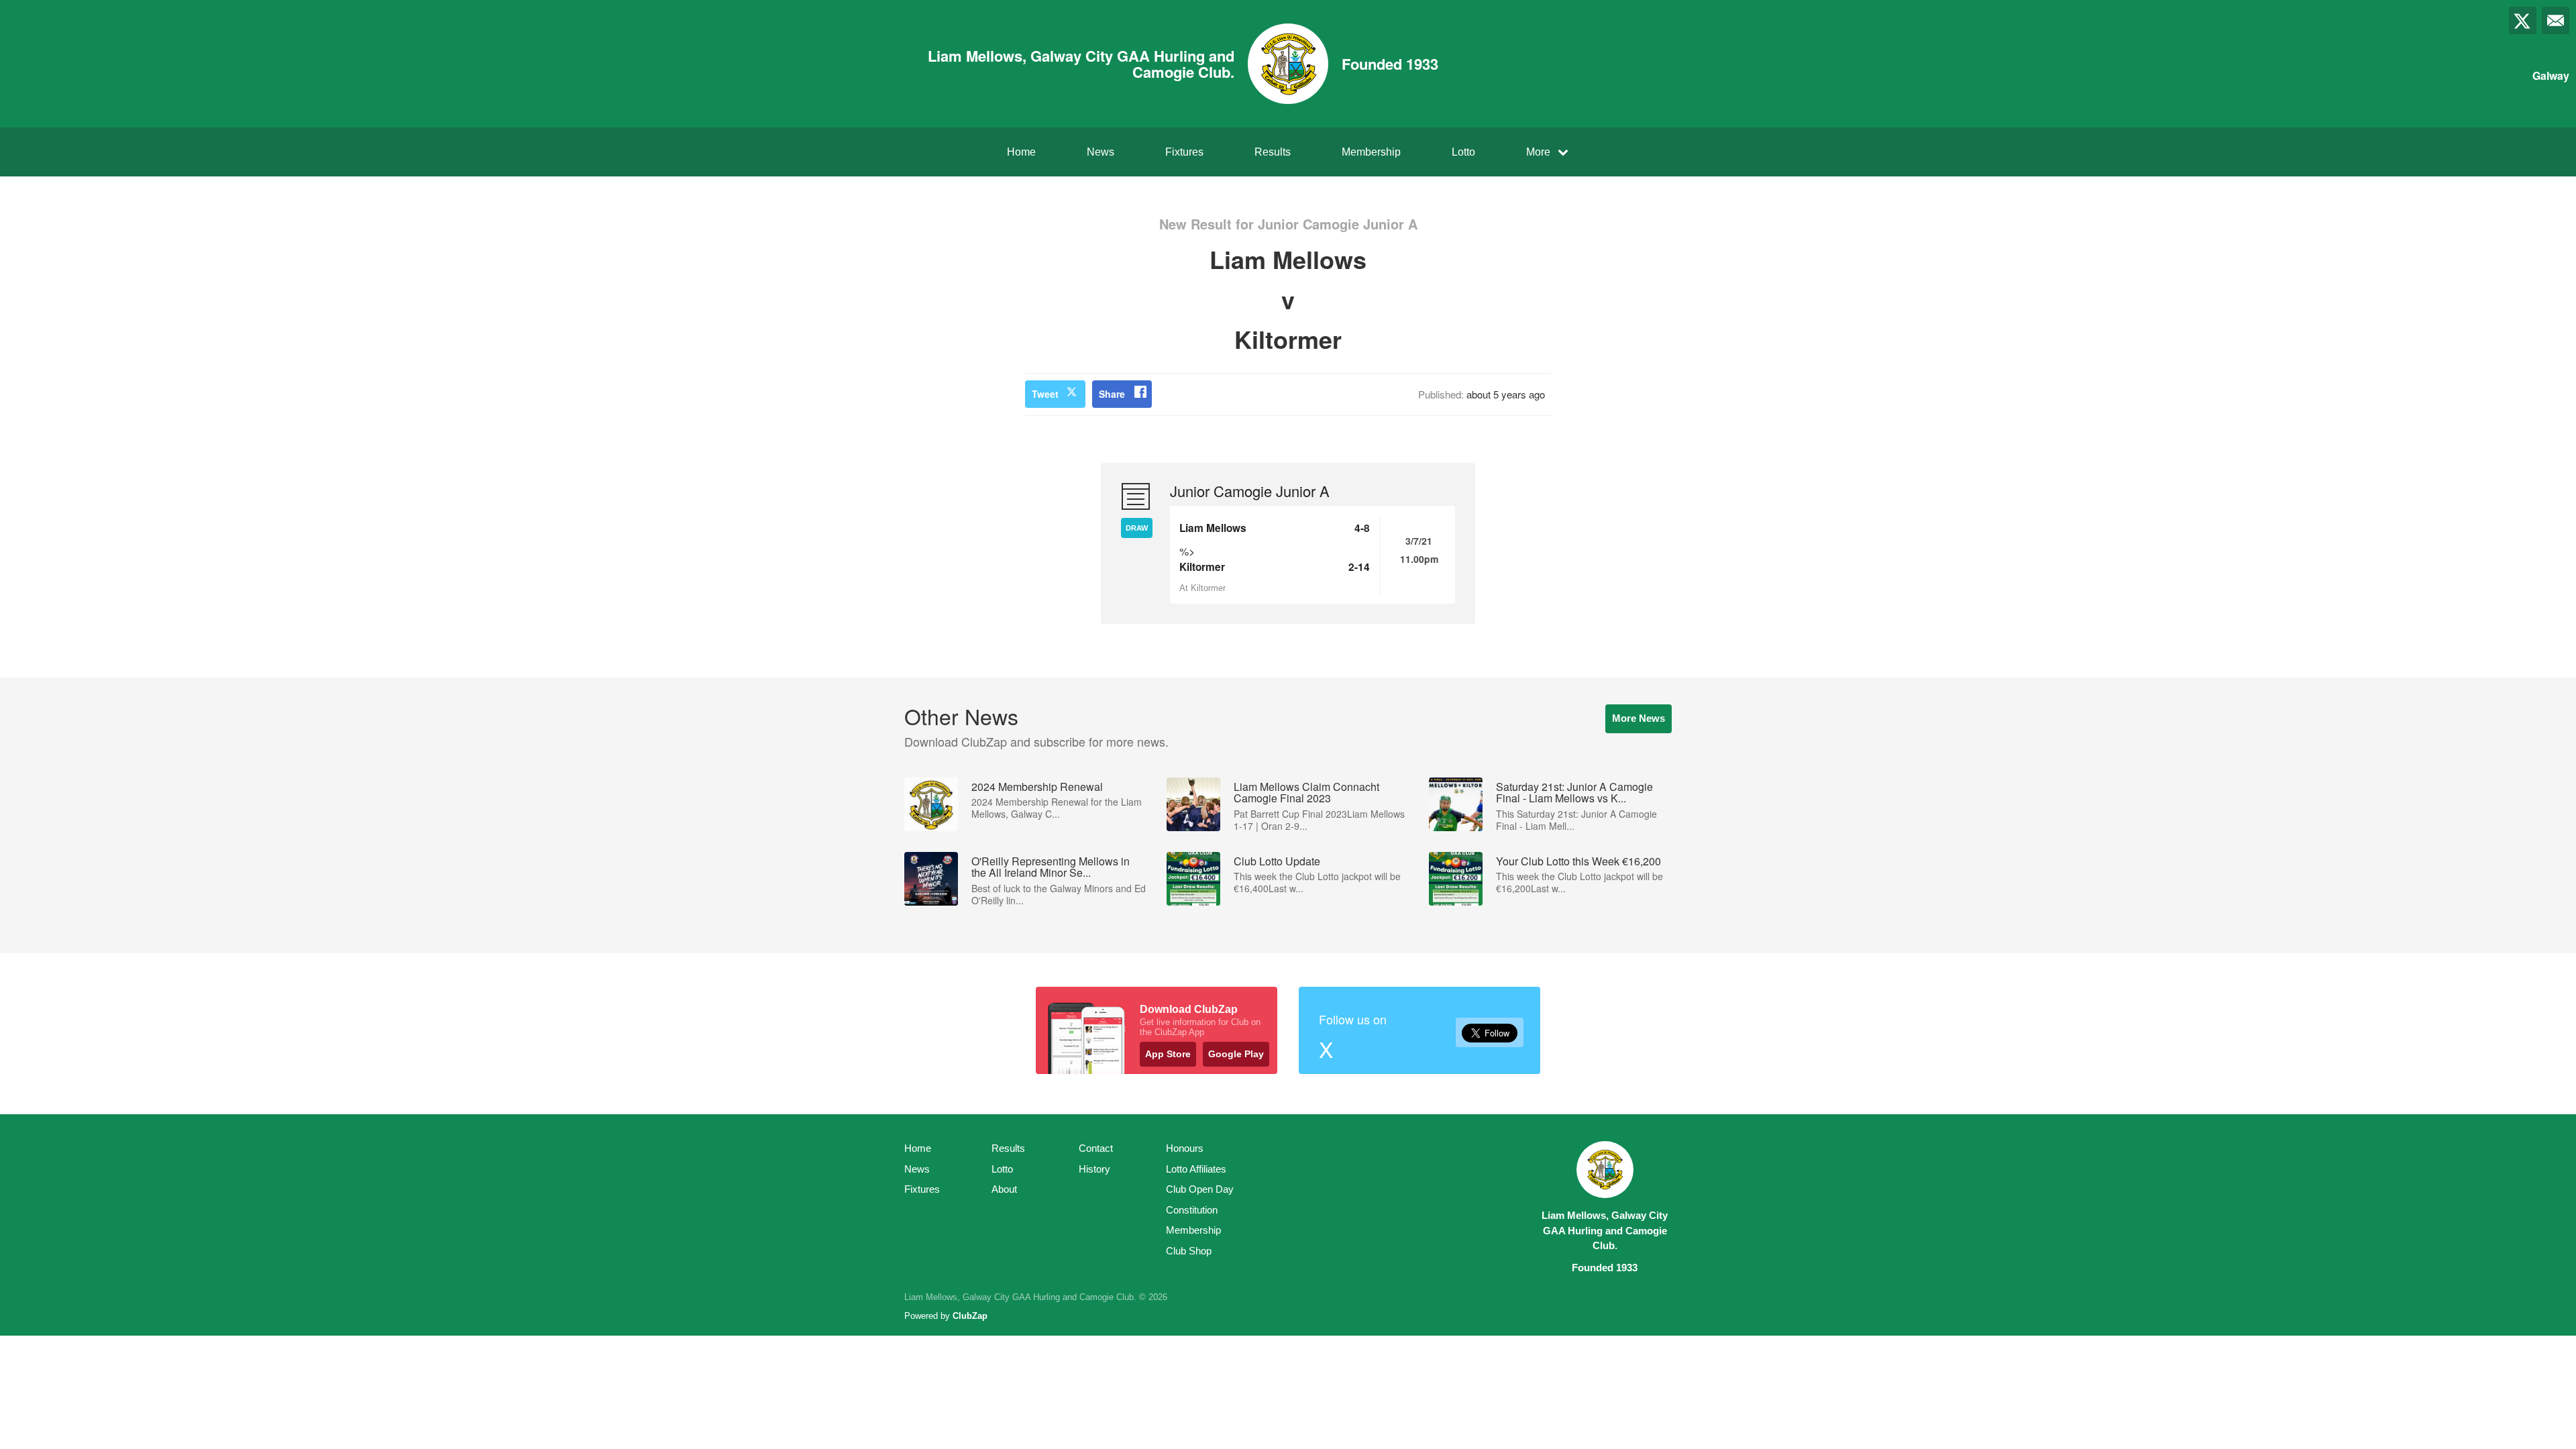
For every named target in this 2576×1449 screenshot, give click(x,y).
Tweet (1045, 394)
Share (1112, 394)
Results (1273, 152)
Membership (1371, 152)
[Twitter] (2523, 20)
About (1004, 1189)
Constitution (1192, 1210)
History (1094, 1169)
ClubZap (970, 1316)
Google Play (1236, 1054)
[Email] (2556, 20)
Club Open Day (1200, 1189)
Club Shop (1189, 1251)
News (1101, 152)
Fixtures (1184, 152)
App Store (1168, 1054)
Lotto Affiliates (1196, 1169)
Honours (1185, 1148)
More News (1639, 718)
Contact (1096, 1148)
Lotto (1463, 152)
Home (1021, 152)
